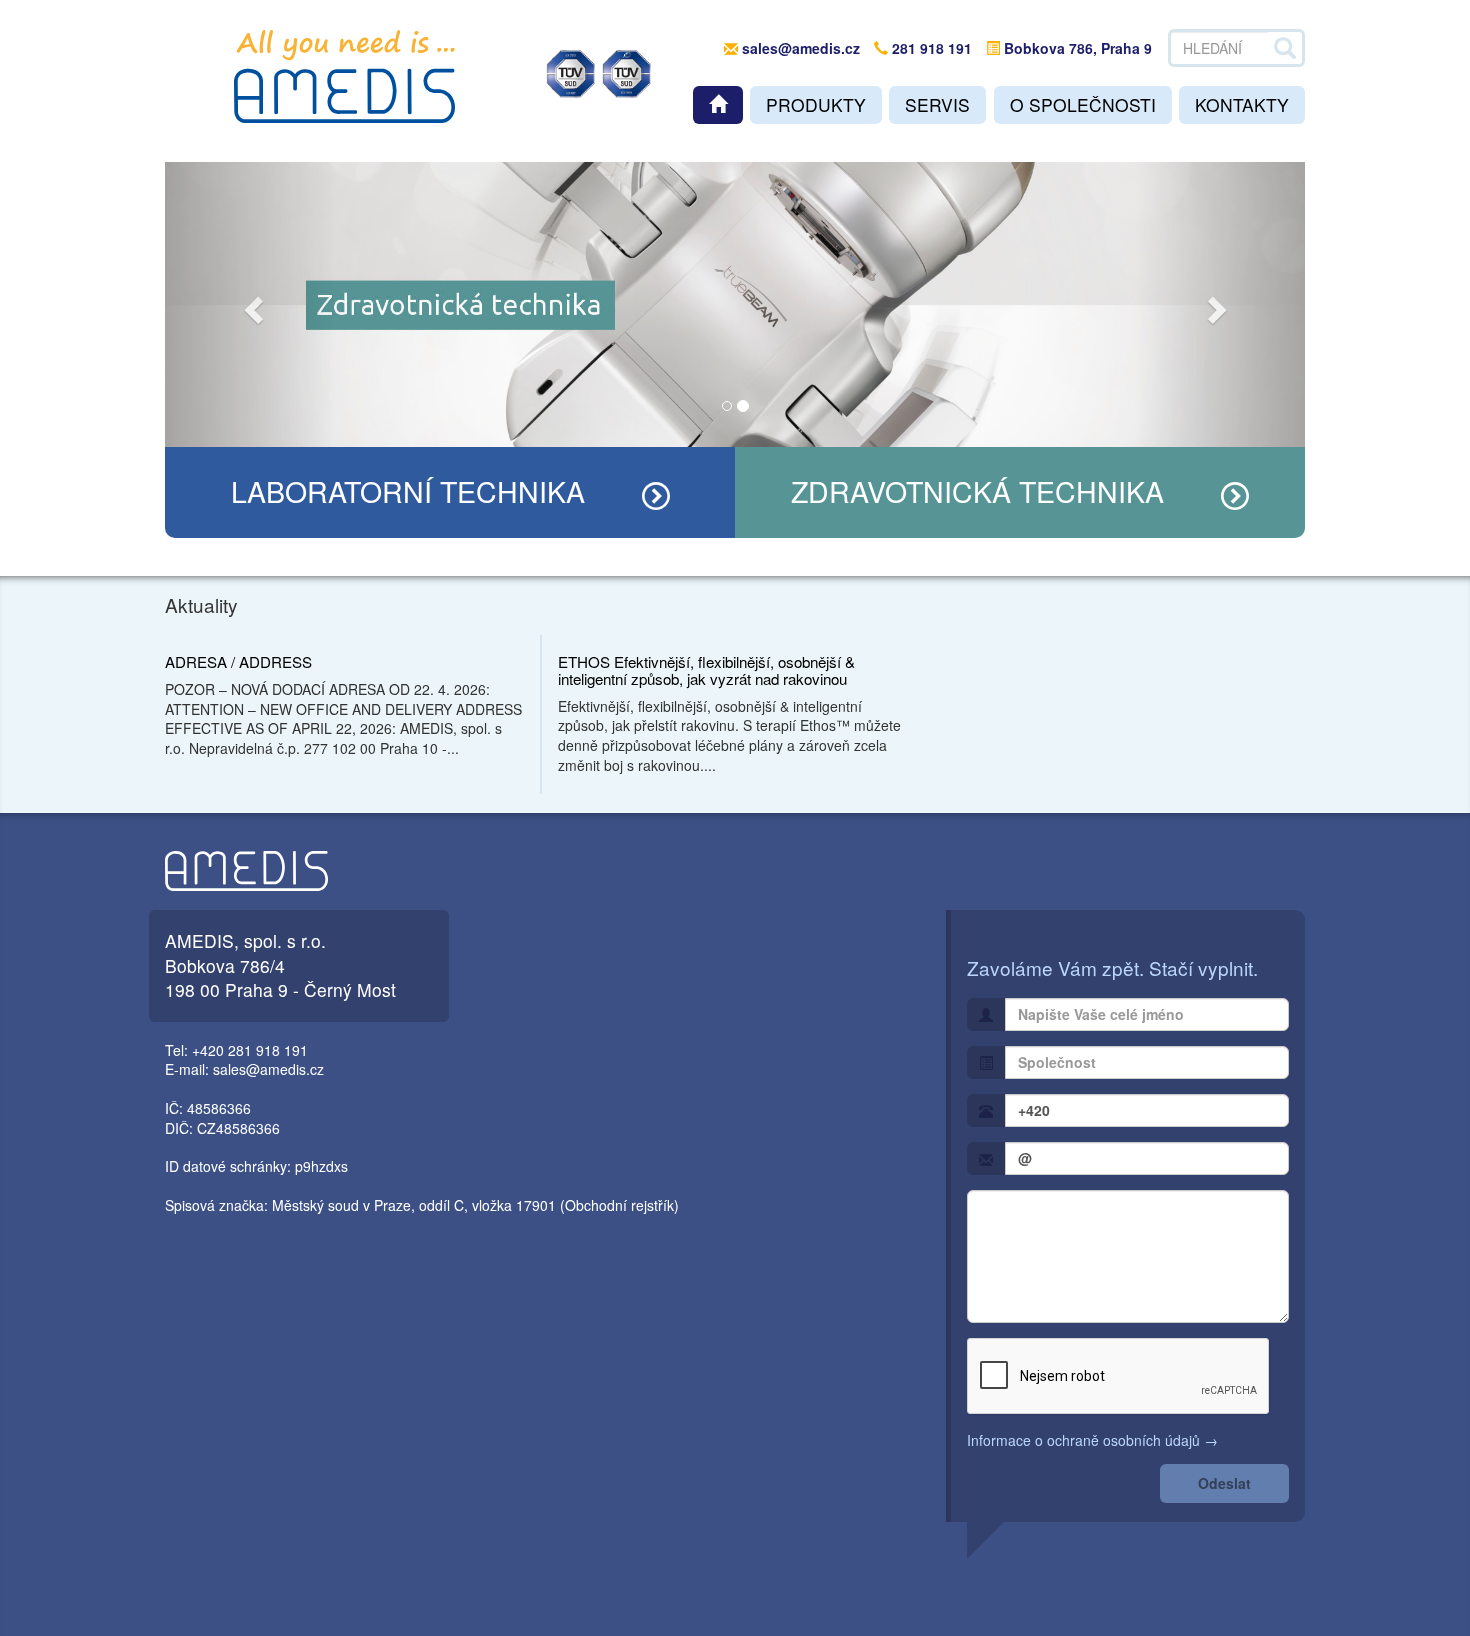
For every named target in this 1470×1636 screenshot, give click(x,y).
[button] (250, 304)
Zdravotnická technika (977, 490)
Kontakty (1242, 104)
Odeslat (1224, 1483)
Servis (937, 104)
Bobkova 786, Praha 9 (1076, 48)
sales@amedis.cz (801, 48)
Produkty (816, 104)
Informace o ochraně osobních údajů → (1092, 1440)
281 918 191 (930, 48)
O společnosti (1083, 104)
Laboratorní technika (408, 490)
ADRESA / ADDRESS (238, 661)
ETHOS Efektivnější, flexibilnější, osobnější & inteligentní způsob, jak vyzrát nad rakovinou (706, 670)
